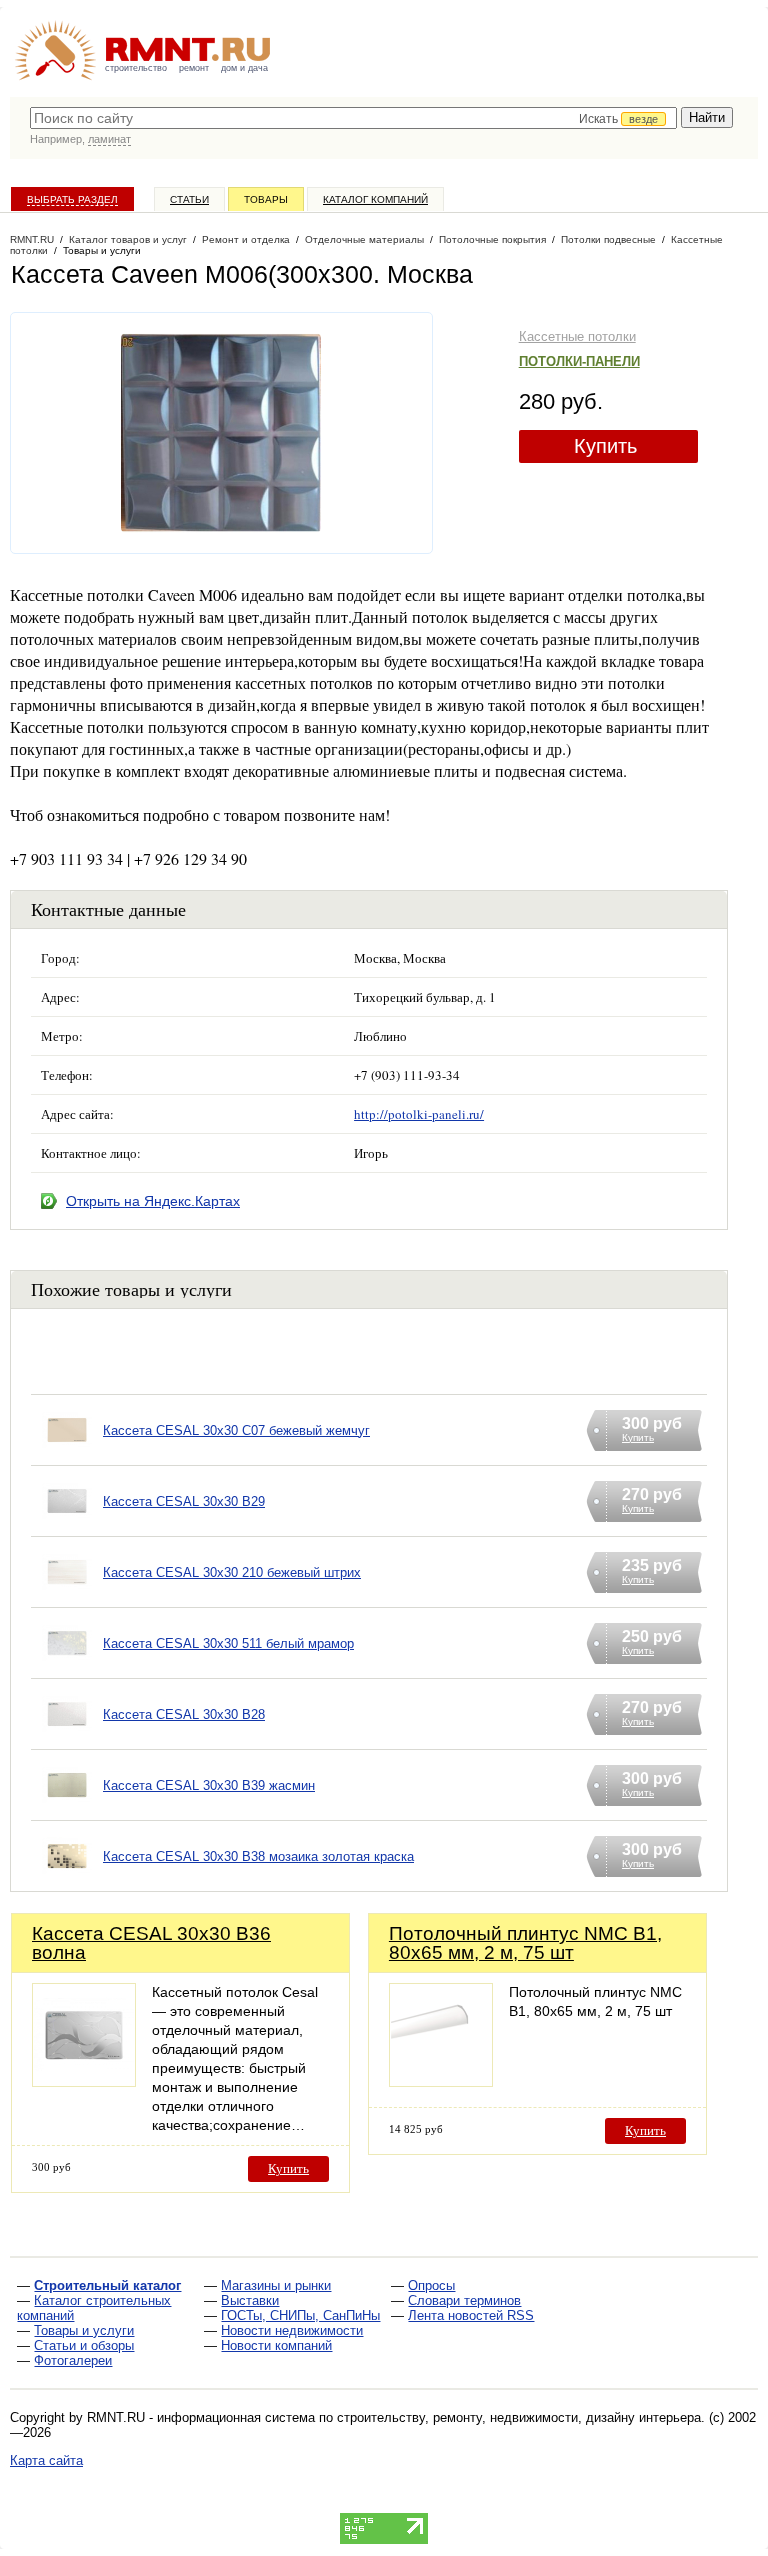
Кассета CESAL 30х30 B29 (184, 1501)
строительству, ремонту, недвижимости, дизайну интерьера (519, 2417)
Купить (605, 446)
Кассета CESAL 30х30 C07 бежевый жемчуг (236, 1430)
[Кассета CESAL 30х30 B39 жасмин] (67, 1810)
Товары (266, 199)
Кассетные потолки (577, 336)
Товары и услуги (84, 2330)
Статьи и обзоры (84, 2345)
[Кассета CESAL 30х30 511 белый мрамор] (67, 1668)
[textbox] (353, 118)
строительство (136, 68)
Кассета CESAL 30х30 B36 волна (151, 1943)
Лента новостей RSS (471, 2315)
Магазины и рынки (276, 2285)
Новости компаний (276, 2345)
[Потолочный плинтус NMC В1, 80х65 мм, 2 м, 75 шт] (441, 2081)
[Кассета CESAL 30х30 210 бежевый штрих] (67, 1597)
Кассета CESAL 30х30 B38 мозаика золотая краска (258, 1856)
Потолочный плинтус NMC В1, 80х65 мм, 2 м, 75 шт (525, 1943)
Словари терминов (464, 2300)
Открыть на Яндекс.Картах (153, 1201)
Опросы (431, 2285)
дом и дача (244, 68)
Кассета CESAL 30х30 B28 (184, 1714)
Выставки (250, 2300)
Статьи (189, 199)
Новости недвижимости (292, 2330)
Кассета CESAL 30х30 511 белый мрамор (228, 1643)
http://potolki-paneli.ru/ (419, 1114)
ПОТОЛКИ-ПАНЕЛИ (579, 361)
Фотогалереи (73, 2360)
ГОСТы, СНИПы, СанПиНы (300, 2315)
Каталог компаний (375, 199)
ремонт (194, 68)
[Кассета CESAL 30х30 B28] (67, 1739)
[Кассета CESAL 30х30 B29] (67, 1526)
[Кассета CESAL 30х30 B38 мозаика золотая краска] (67, 1881)
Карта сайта (46, 2460)
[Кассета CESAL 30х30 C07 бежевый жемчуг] (67, 1455)
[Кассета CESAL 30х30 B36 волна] (84, 2081)
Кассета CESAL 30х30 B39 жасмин (209, 1785)
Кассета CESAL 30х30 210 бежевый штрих (232, 1572)
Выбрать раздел (72, 199)
